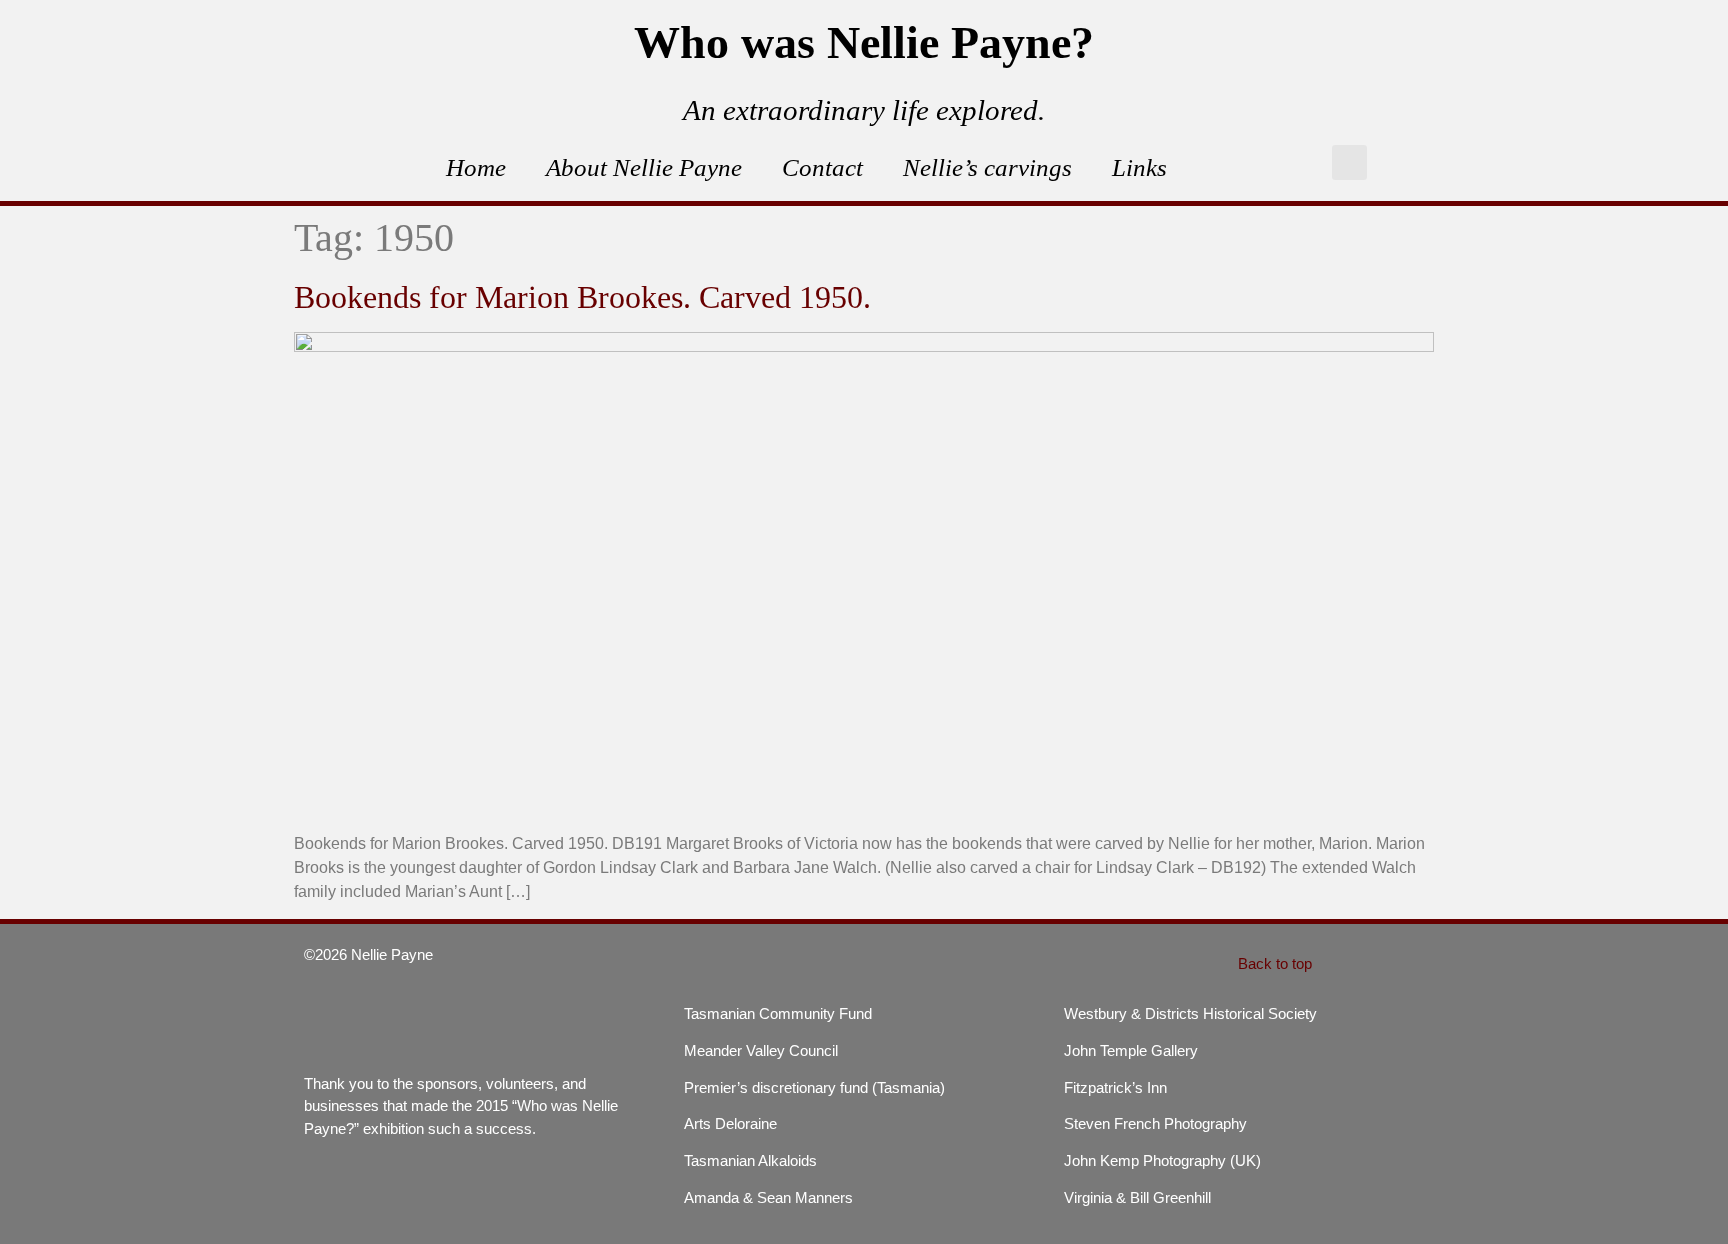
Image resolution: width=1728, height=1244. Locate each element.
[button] (1349, 162)
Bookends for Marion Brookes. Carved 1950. (582, 297)
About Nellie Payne (644, 167)
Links (1139, 167)
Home (476, 167)
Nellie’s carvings (987, 167)
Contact (822, 167)
